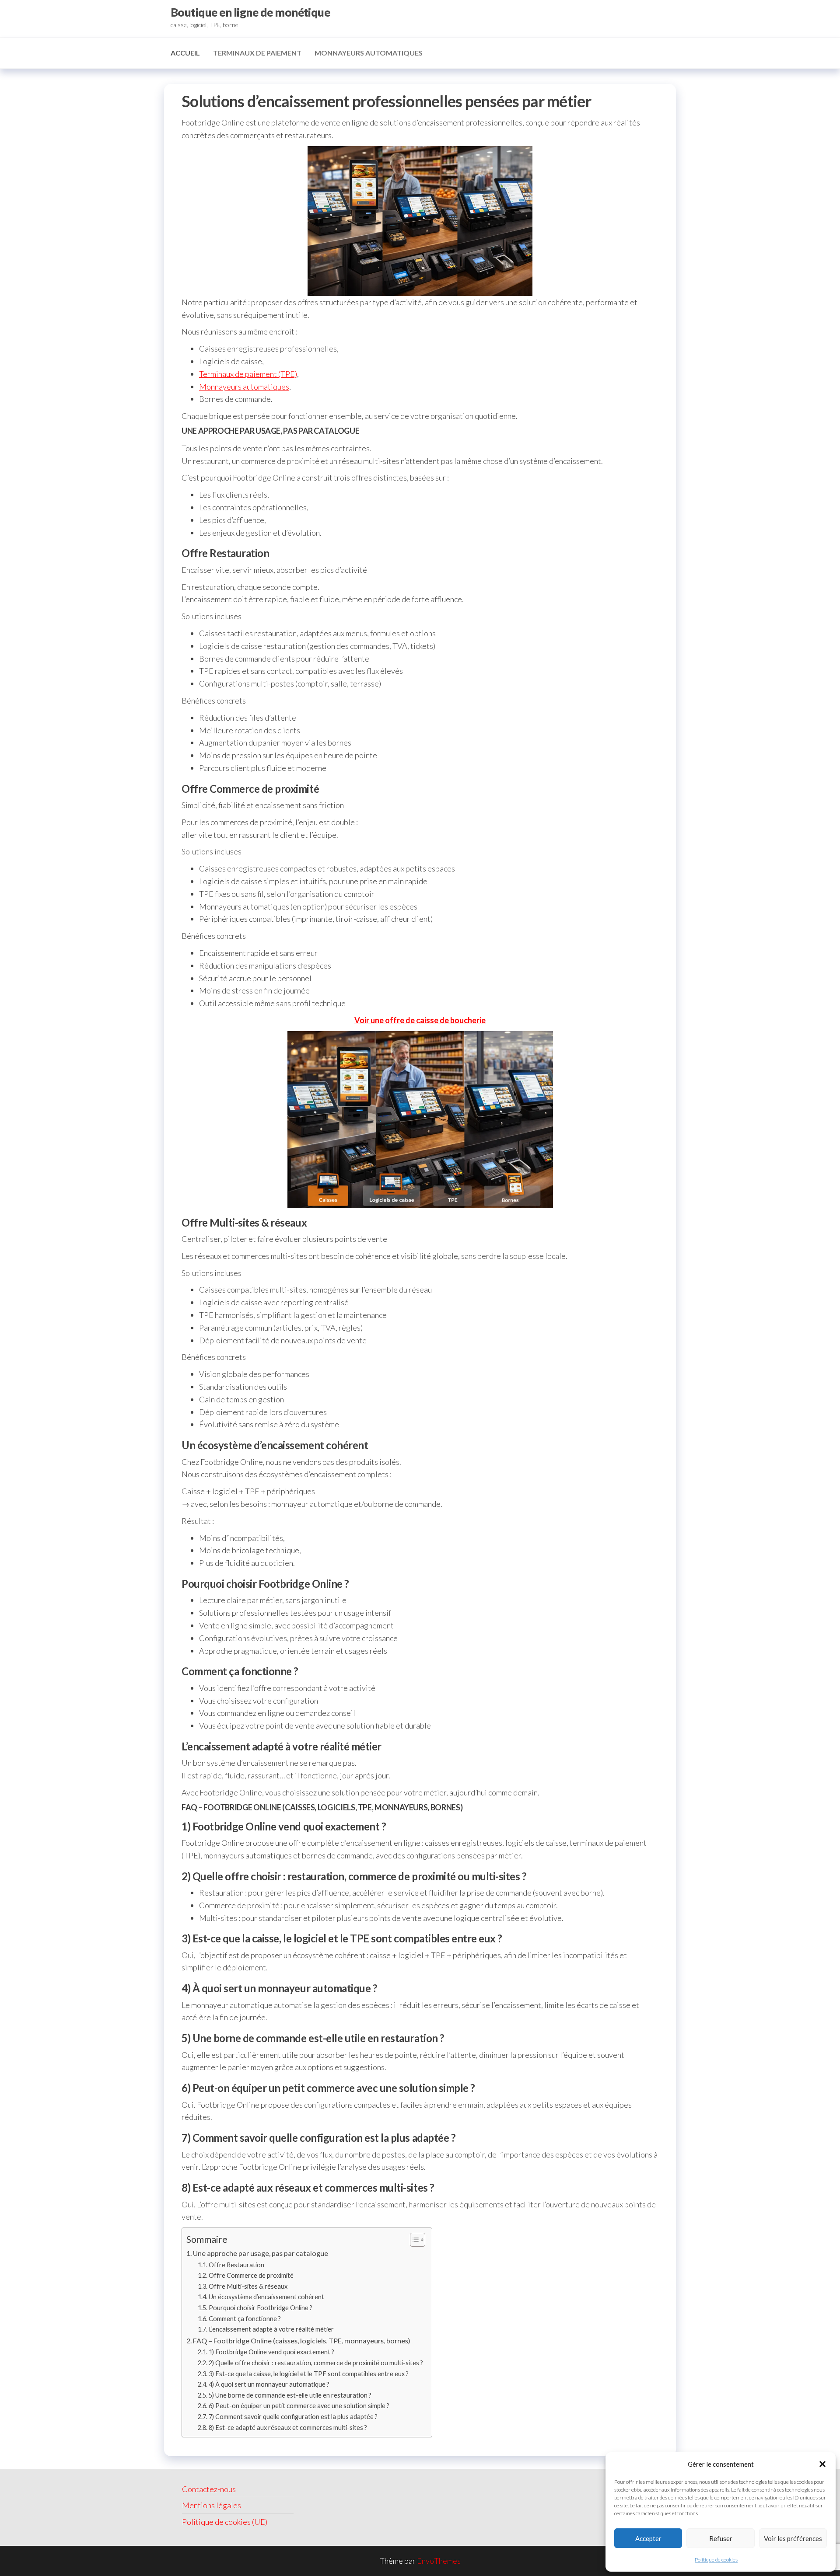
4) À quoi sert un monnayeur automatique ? (269, 2384)
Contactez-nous (209, 2489)
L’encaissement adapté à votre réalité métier (271, 2329)
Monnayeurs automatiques (369, 53)
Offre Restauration (236, 2265)
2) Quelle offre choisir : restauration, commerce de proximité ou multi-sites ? (316, 2363)
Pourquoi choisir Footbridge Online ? (261, 2308)
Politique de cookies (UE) (225, 2522)
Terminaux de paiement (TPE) (248, 374)
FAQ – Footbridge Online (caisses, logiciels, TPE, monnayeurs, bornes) (302, 2341)
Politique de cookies (716, 2560)
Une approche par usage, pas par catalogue (261, 2253)
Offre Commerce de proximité (251, 2275)
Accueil (185, 53)
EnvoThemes (439, 2561)
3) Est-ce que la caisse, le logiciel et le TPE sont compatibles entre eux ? (309, 2374)
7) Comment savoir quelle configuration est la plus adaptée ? (293, 2417)
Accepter (648, 2538)
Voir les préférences (793, 2538)
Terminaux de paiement (257, 53)
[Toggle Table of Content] (413, 2240)
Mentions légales (212, 2505)
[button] (822, 2464)
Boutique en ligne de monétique (250, 12)
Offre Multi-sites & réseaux (248, 2286)
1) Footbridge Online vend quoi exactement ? (271, 2352)
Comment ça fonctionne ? (245, 2319)
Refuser (721, 2538)
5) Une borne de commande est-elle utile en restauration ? (290, 2395)
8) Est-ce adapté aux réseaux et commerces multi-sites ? (288, 2428)
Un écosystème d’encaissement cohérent (266, 2297)
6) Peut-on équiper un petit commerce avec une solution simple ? (299, 2406)
